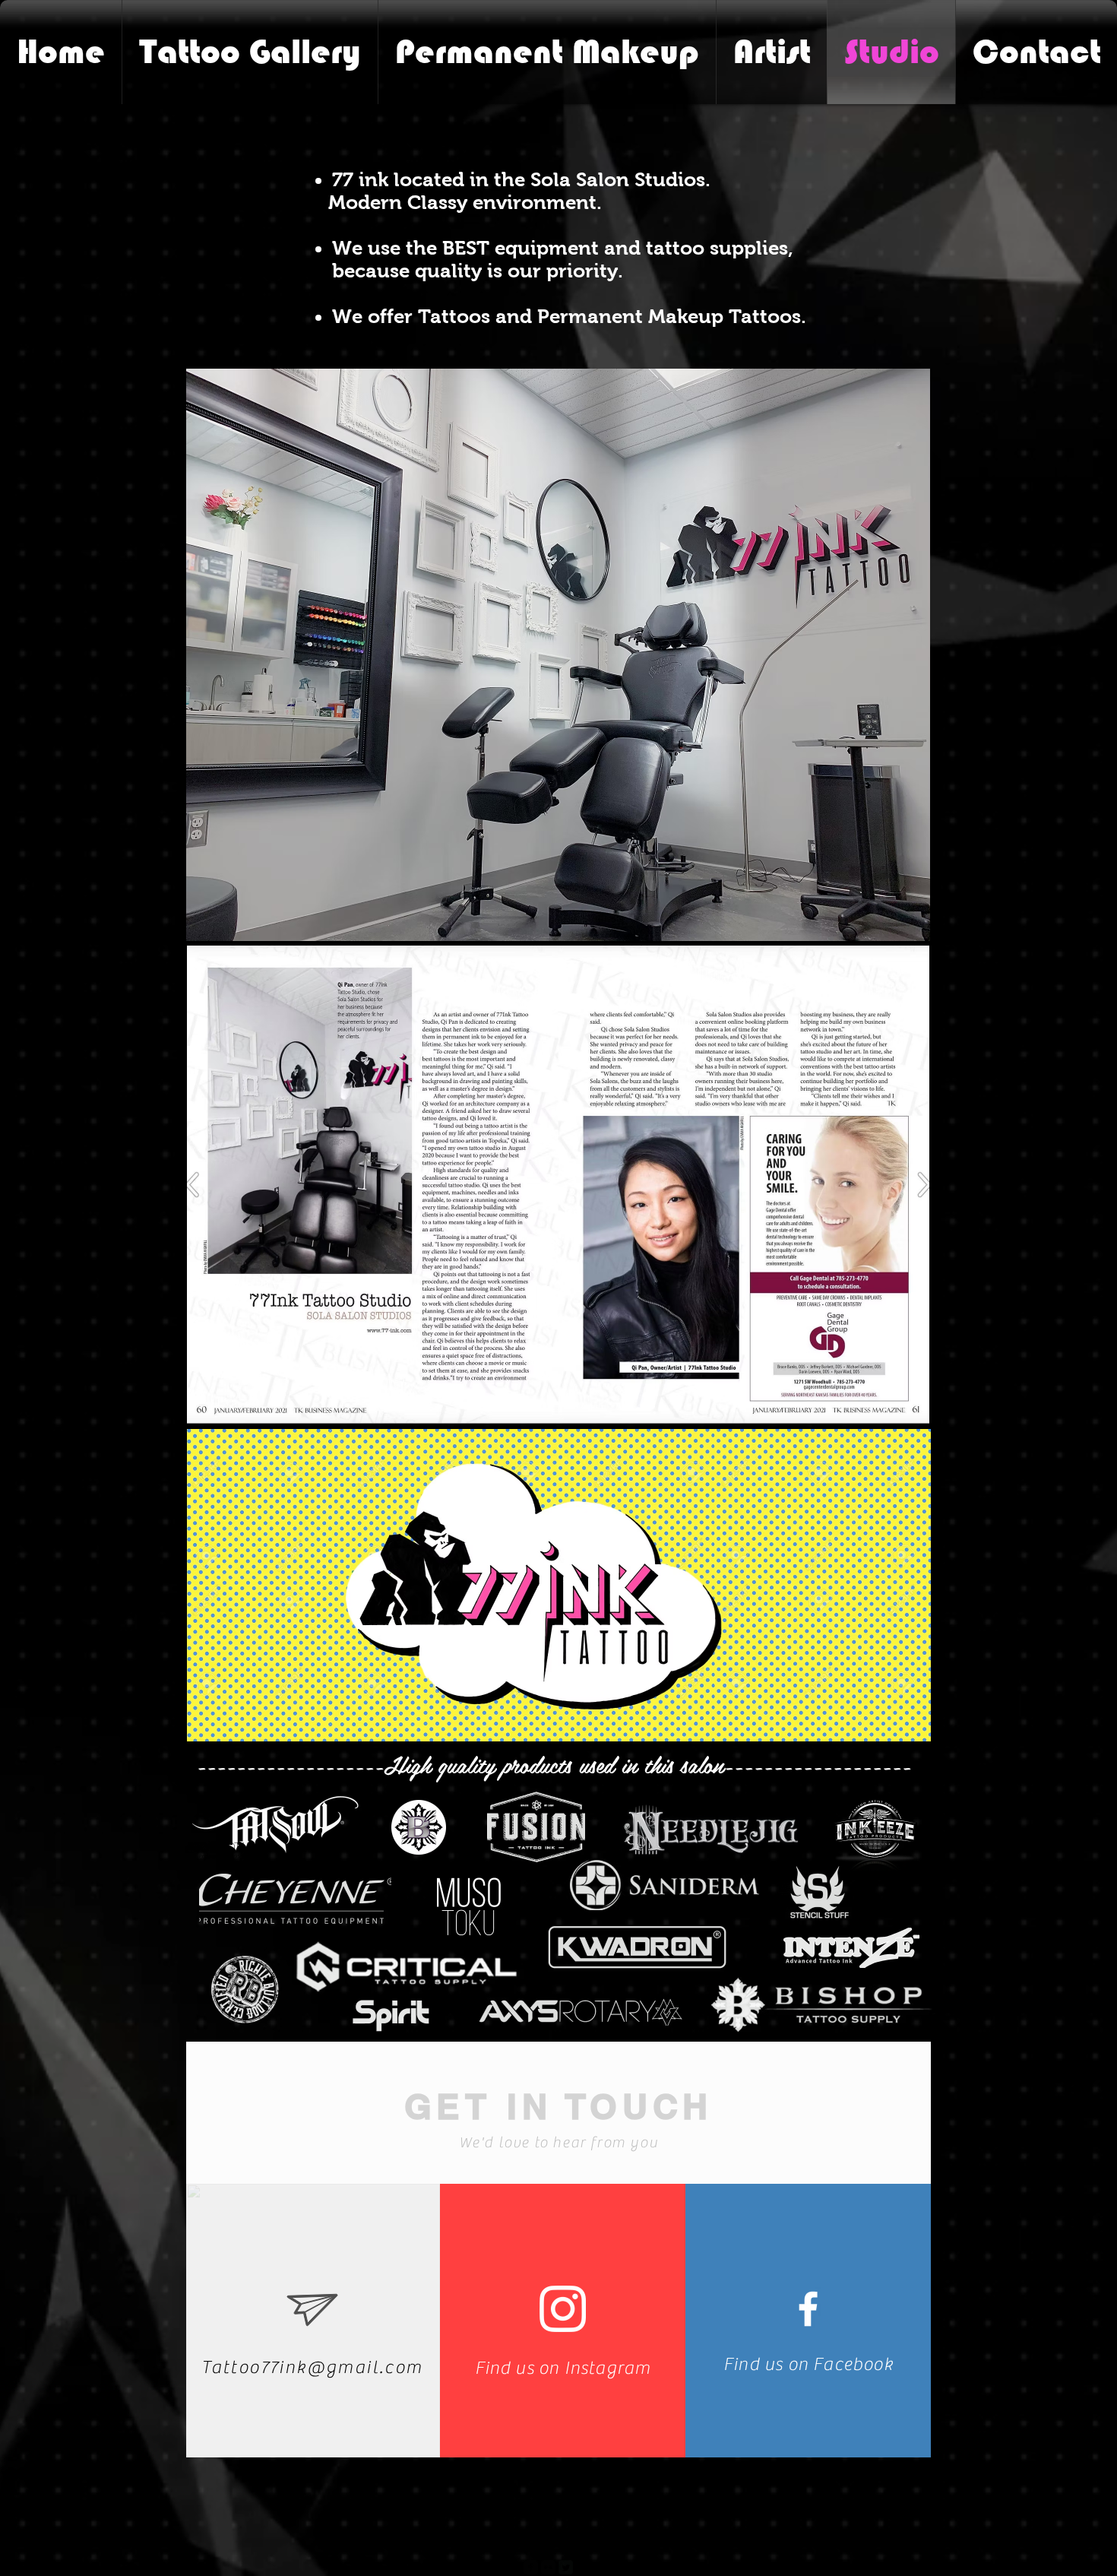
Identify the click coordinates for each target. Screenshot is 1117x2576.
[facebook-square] (531, 2567)
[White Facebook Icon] (808, 2309)
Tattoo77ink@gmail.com (312, 2367)
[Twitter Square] (566, 2567)
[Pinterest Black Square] (583, 2567)
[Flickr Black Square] (548, 2567)
